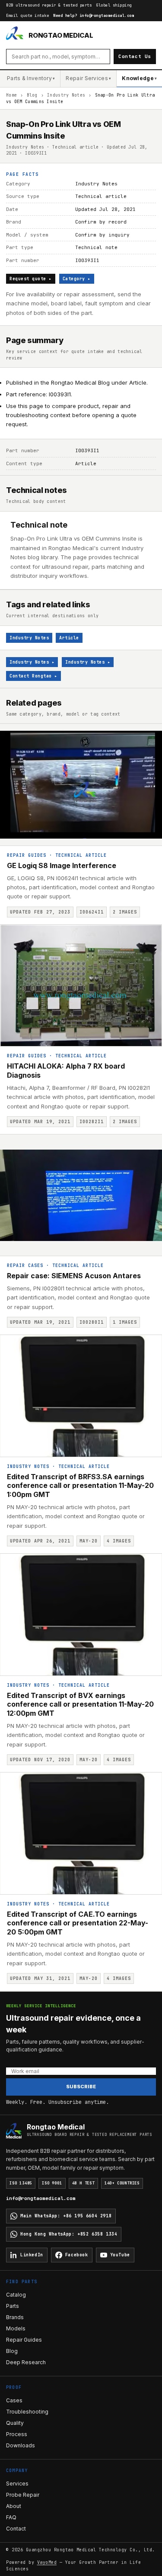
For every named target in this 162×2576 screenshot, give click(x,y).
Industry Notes (66, 95)
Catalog (16, 2295)
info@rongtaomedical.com (41, 2198)
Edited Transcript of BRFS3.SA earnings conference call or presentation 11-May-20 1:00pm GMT (80, 1486)
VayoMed (47, 2562)
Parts (13, 2306)
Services (17, 2484)
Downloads (21, 2445)
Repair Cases (25, 1265)
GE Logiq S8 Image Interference (62, 865)
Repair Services (88, 78)
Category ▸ (77, 279)
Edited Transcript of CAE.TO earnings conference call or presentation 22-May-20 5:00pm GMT (78, 1923)
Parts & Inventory (31, 78)
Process (17, 2434)
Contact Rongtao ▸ (33, 676)
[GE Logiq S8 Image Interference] (81, 785)
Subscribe (81, 2087)
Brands (15, 2317)
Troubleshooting (27, 2412)
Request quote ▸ (31, 279)
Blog (32, 95)
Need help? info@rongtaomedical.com (94, 16)
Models (16, 2328)
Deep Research (26, 2362)
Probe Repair (23, 2495)
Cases (14, 2400)
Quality (15, 2423)
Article (69, 638)
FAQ (11, 2517)
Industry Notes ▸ (32, 662)
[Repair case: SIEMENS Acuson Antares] (81, 1195)
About (14, 2506)
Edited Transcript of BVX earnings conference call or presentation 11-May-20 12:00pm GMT (80, 1704)
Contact (16, 2529)
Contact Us (135, 56)
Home (11, 95)
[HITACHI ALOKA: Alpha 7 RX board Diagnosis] (81, 986)
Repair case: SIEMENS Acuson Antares (74, 1276)
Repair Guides (27, 855)
